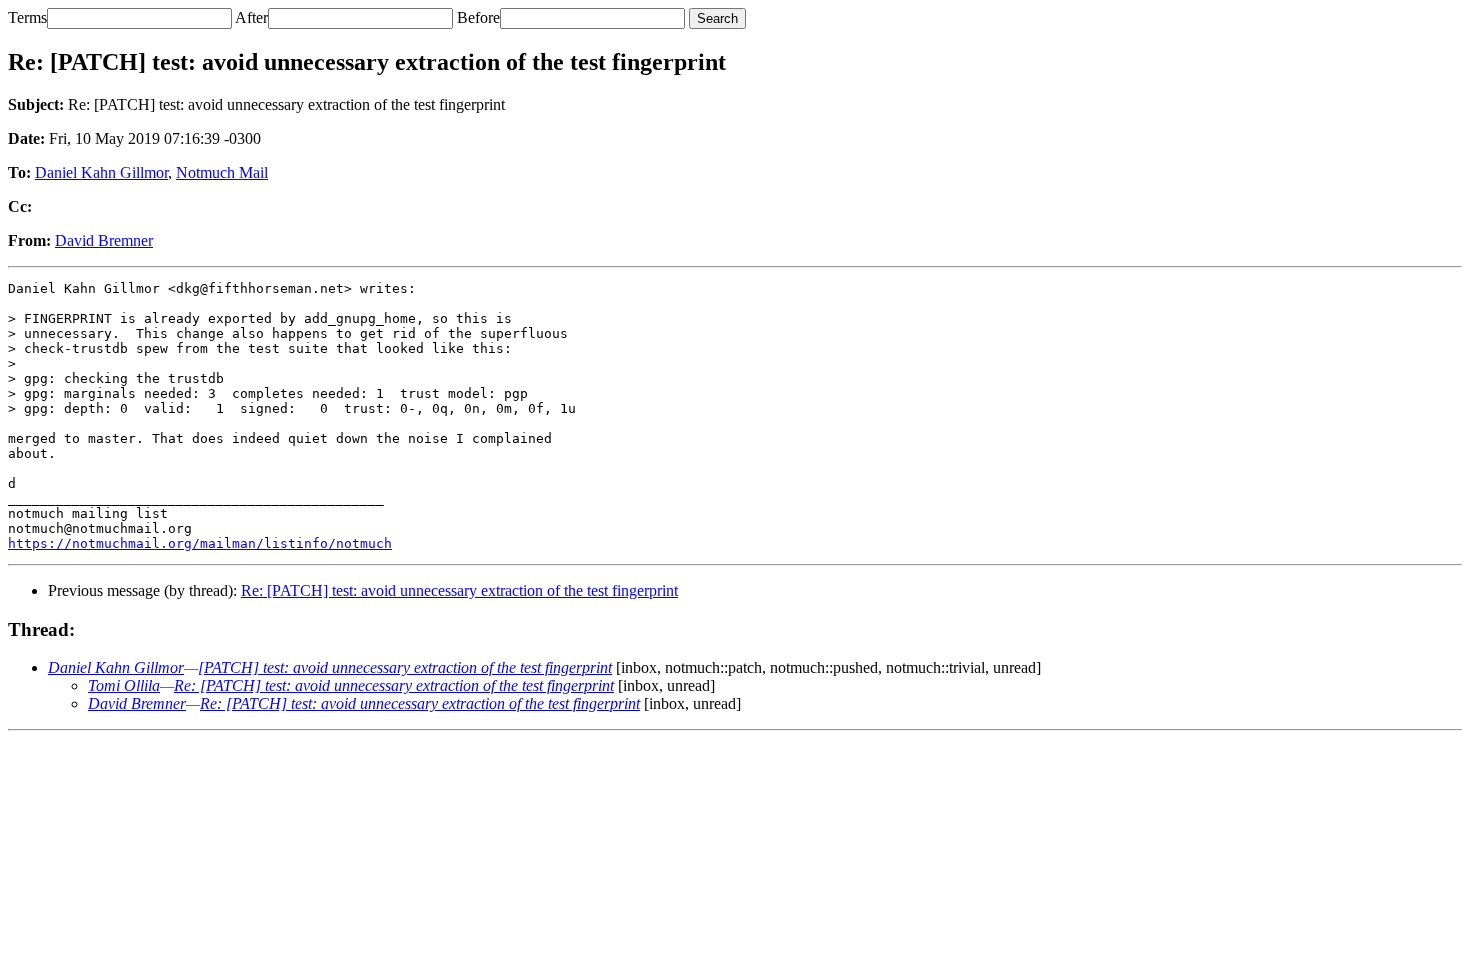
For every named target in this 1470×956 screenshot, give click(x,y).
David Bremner (104, 240)
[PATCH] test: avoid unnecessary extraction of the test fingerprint (405, 667)
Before (478, 17)
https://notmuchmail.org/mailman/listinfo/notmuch (200, 543)
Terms (27, 17)
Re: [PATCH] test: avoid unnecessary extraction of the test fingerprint (459, 590)
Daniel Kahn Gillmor (101, 172)
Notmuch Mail (222, 172)
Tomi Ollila (124, 685)
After (251, 17)
